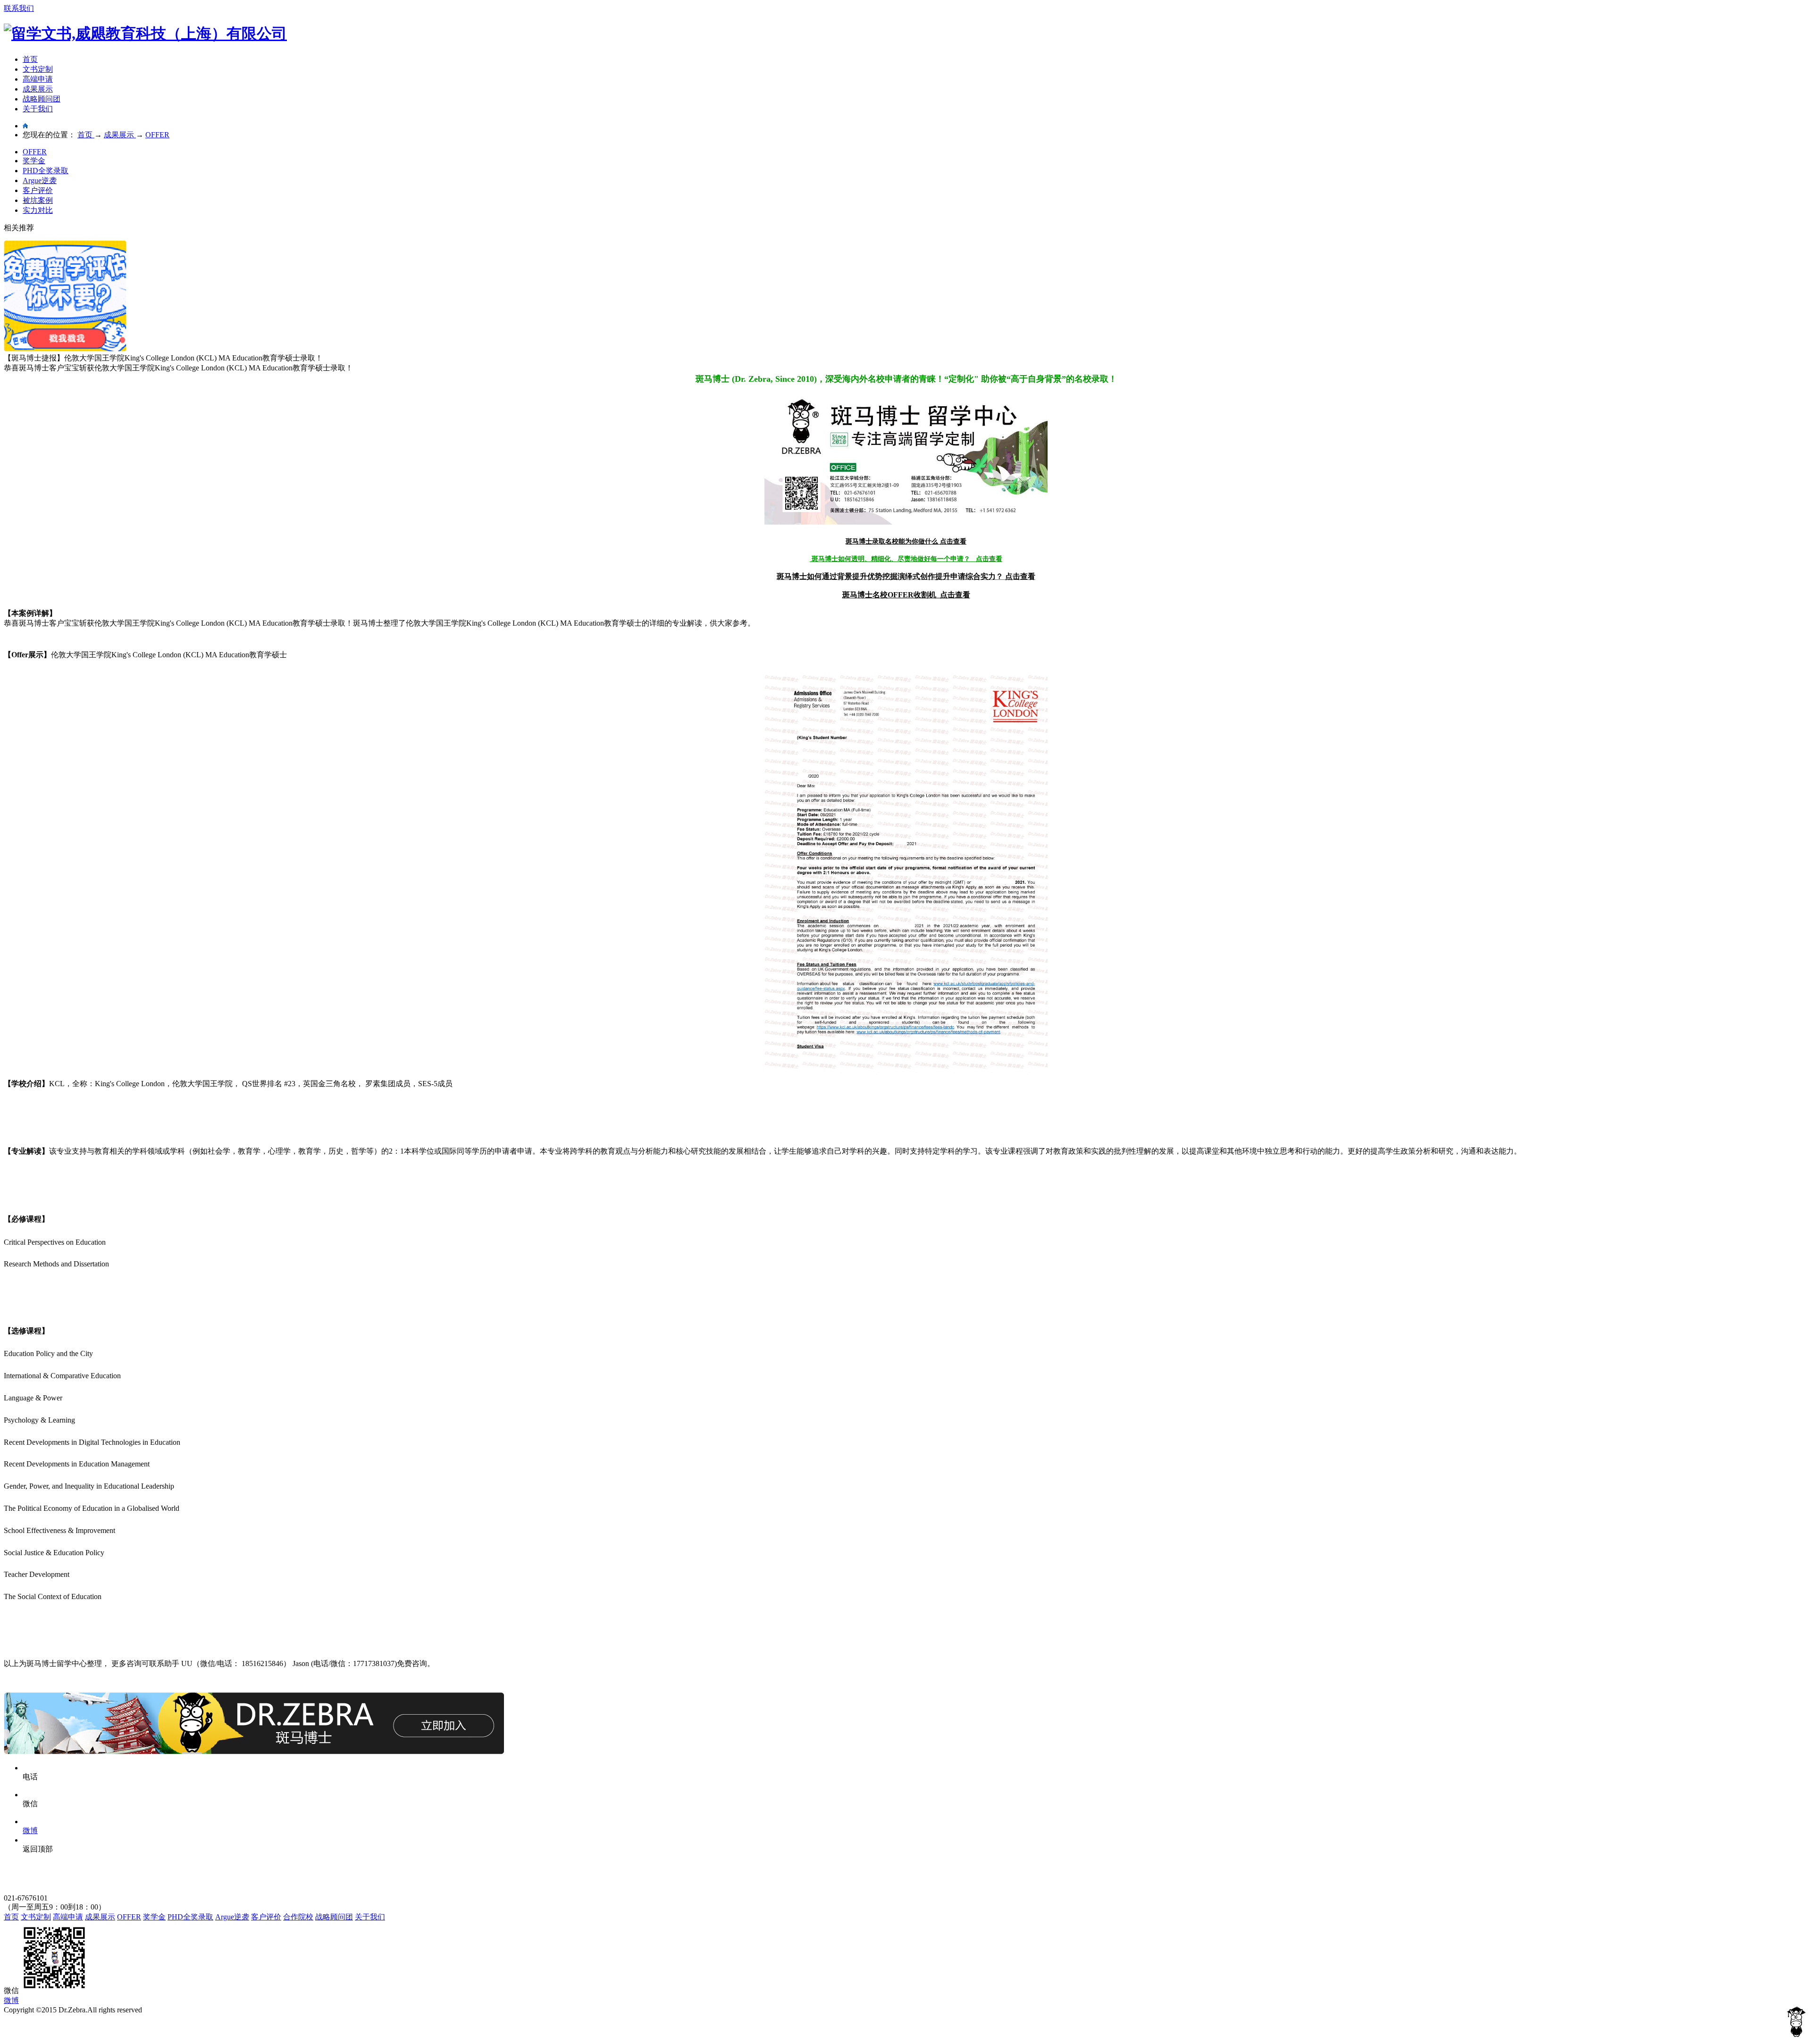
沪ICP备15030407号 (36, 2019)
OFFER (35, 152)
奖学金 (34, 161)
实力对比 (38, 210)
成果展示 (38, 89)
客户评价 (38, 190)
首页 (30, 59)
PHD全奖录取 (46, 171)
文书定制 (38, 69)
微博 (11, 2000)
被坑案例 (38, 200)
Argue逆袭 (40, 180)
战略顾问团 (42, 99)
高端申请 (38, 79)
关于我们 (38, 109)
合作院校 (298, 1917)
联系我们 (19, 8)
